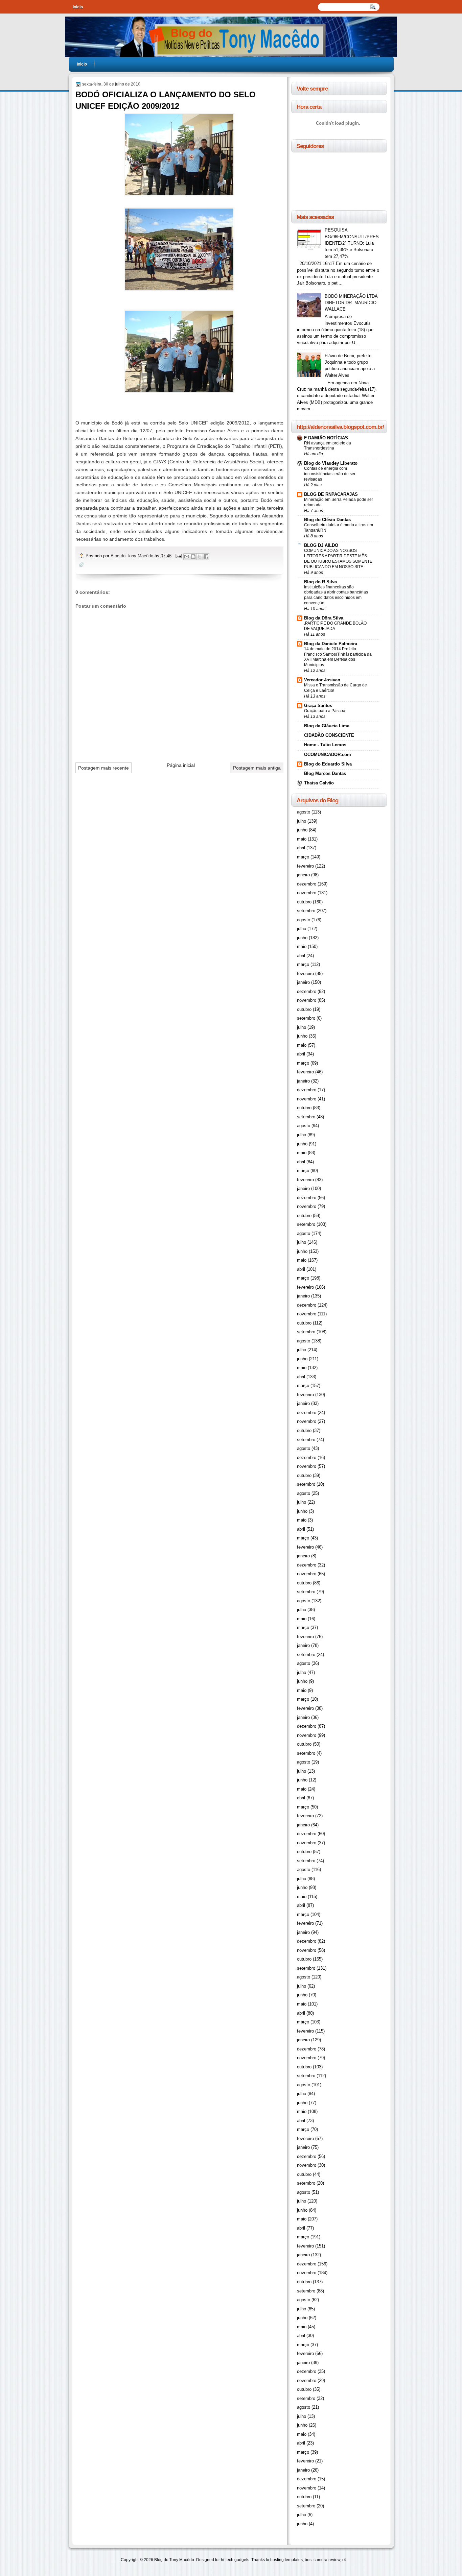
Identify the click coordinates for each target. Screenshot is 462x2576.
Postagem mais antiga (257, 768)
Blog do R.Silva (320, 582)
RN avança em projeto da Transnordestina (328, 446)
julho (302, 821)
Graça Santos (318, 706)
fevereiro (305, 866)
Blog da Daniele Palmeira (331, 644)
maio (302, 839)
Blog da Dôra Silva (324, 618)
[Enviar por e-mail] (187, 557)
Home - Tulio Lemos (325, 745)
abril (301, 848)
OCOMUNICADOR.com (328, 755)
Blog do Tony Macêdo (133, 556)
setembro (306, 911)
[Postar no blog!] (193, 557)
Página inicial (181, 765)
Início (78, 7)
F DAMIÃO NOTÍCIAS (326, 438)
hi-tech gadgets (235, 2560)
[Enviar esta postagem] (178, 556)
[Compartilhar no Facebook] (206, 557)
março (303, 857)
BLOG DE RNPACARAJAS (331, 494)
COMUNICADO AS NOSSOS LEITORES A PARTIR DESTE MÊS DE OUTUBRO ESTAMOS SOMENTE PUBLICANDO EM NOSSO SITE (338, 559)
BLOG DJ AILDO (321, 545)
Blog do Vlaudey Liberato (331, 463)
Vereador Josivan (322, 680)
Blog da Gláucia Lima (327, 726)
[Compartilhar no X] (200, 557)
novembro (307, 893)
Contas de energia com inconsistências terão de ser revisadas (330, 474)
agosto (304, 812)
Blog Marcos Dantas (325, 773)
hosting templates (286, 2560)
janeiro (303, 875)
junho (302, 830)
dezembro (307, 884)
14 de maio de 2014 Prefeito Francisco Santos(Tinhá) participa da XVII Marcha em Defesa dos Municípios (338, 657)
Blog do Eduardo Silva (328, 764)
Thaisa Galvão (319, 783)
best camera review (322, 2560)
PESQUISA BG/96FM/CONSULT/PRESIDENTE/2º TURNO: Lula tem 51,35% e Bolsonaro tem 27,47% (352, 243)
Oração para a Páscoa (325, 711)
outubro (304, 902)
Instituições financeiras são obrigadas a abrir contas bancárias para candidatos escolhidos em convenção (336, 595)
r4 (344, 2560)
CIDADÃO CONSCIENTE (329, 735)
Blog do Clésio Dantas (327, 520)
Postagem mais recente (103, 768)
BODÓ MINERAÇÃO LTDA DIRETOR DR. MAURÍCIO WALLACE (351, 303)
